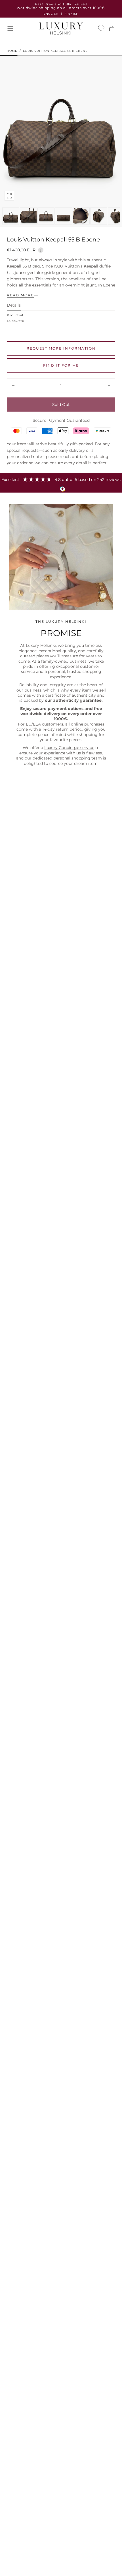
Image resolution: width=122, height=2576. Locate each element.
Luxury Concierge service (69, 748)
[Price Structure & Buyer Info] (41, 249)
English (51, 14)
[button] (10, 29)
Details (14, 305)
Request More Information (61, 348)
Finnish (72, 14)
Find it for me (61, 365)
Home (12, 51)
